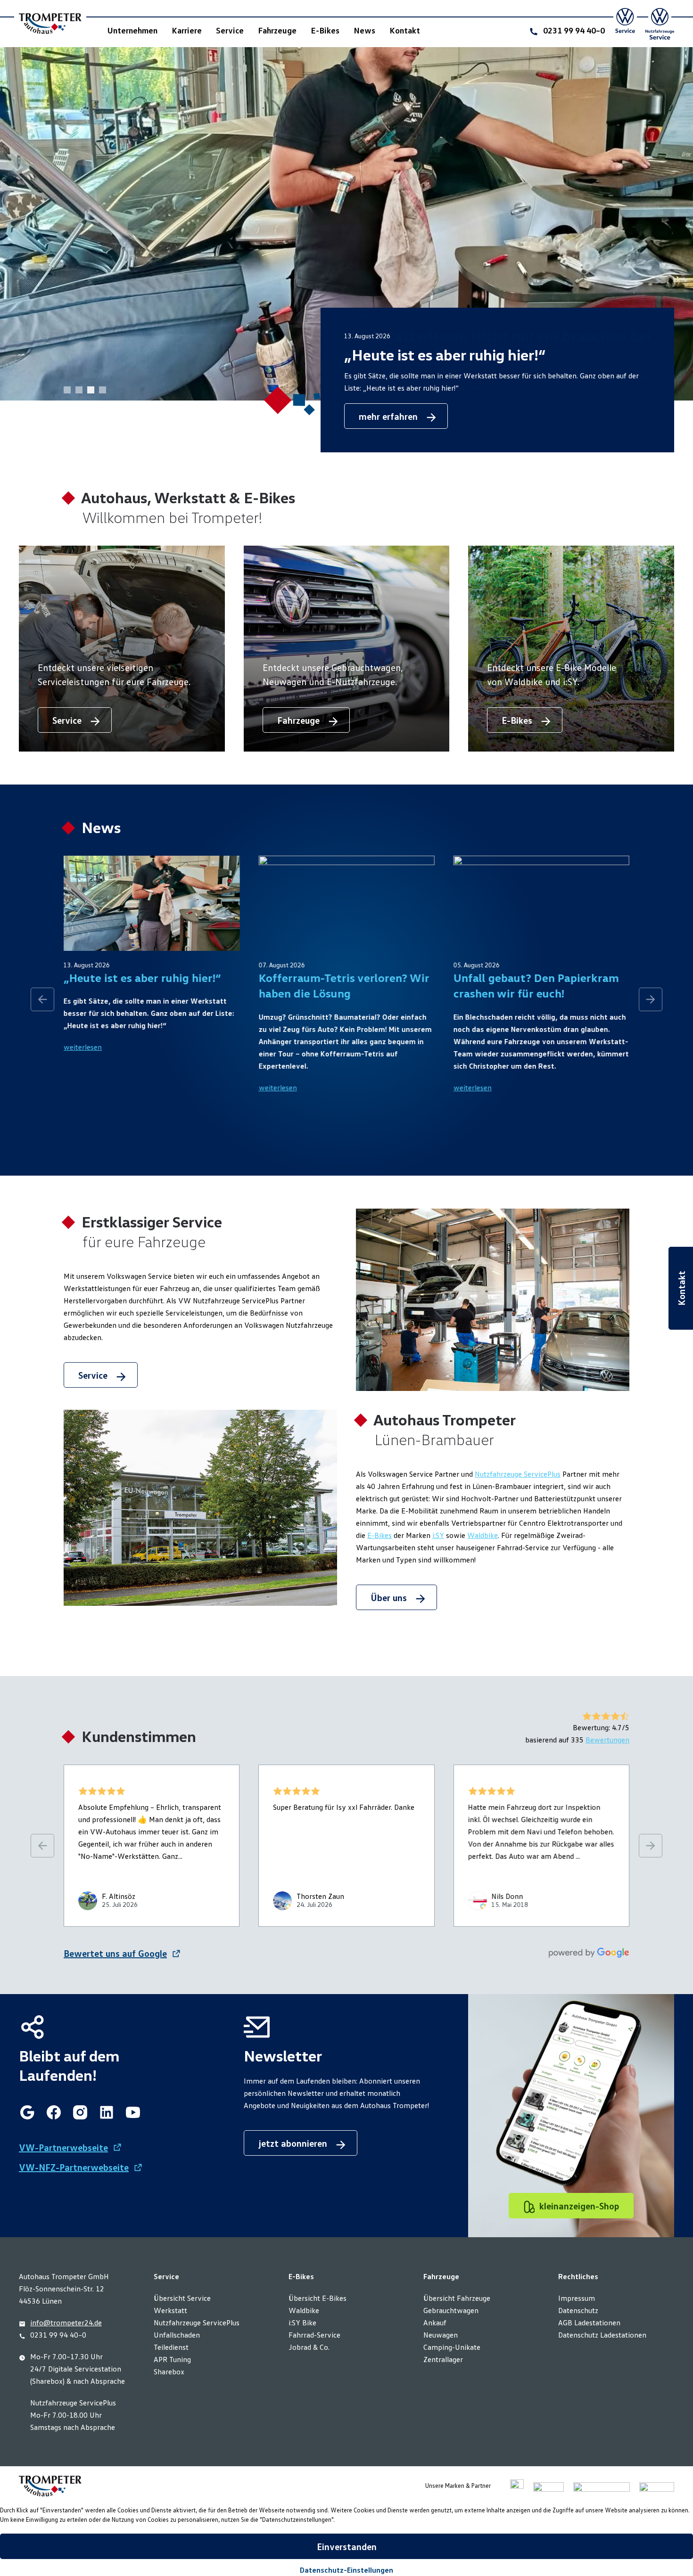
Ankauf (435, 2322)
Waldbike (483, 1535)
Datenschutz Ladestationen (602, 2335)
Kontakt (405, 30)
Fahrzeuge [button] (277, 30)
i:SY (438, 1535)
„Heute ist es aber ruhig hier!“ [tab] (91, 390)
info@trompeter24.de (66, 2322)
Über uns (390, 1597)
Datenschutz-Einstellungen (346, 2570)
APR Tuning (172, 2359)
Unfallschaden (177, 2335)
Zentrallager (443, 2359)
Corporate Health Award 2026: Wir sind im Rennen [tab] (67, 390)
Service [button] (230, 30)
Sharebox (169, 2372)
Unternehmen (132, 30)
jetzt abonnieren (294, 2143)
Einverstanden (347, 2546)
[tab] (103, 390)
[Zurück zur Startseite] (50, 24)
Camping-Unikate (452, 2347)
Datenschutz (578, 2310)
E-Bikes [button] (325, 30)
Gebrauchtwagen (451, 2310)
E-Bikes (379, 1535)
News (364, 30)
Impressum (577, 2298)
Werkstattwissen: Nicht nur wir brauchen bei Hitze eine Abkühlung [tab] (79, 390)
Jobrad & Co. (309, 2347)
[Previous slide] (42, 999)
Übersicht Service (182, 2298)
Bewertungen (607, 1740)
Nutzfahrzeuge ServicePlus (518, 1474)
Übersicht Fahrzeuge (457, 2298)
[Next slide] (651, 999)
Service (94, 1375)
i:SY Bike (302, 2322)
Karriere (187, 30)
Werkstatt (170, 2310)
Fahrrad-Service (314, 2335)
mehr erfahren (389, 416)
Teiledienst (171, 2347)
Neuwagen (441, 2335)
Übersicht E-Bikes (318, 2298)
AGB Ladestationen (589, 2322)
